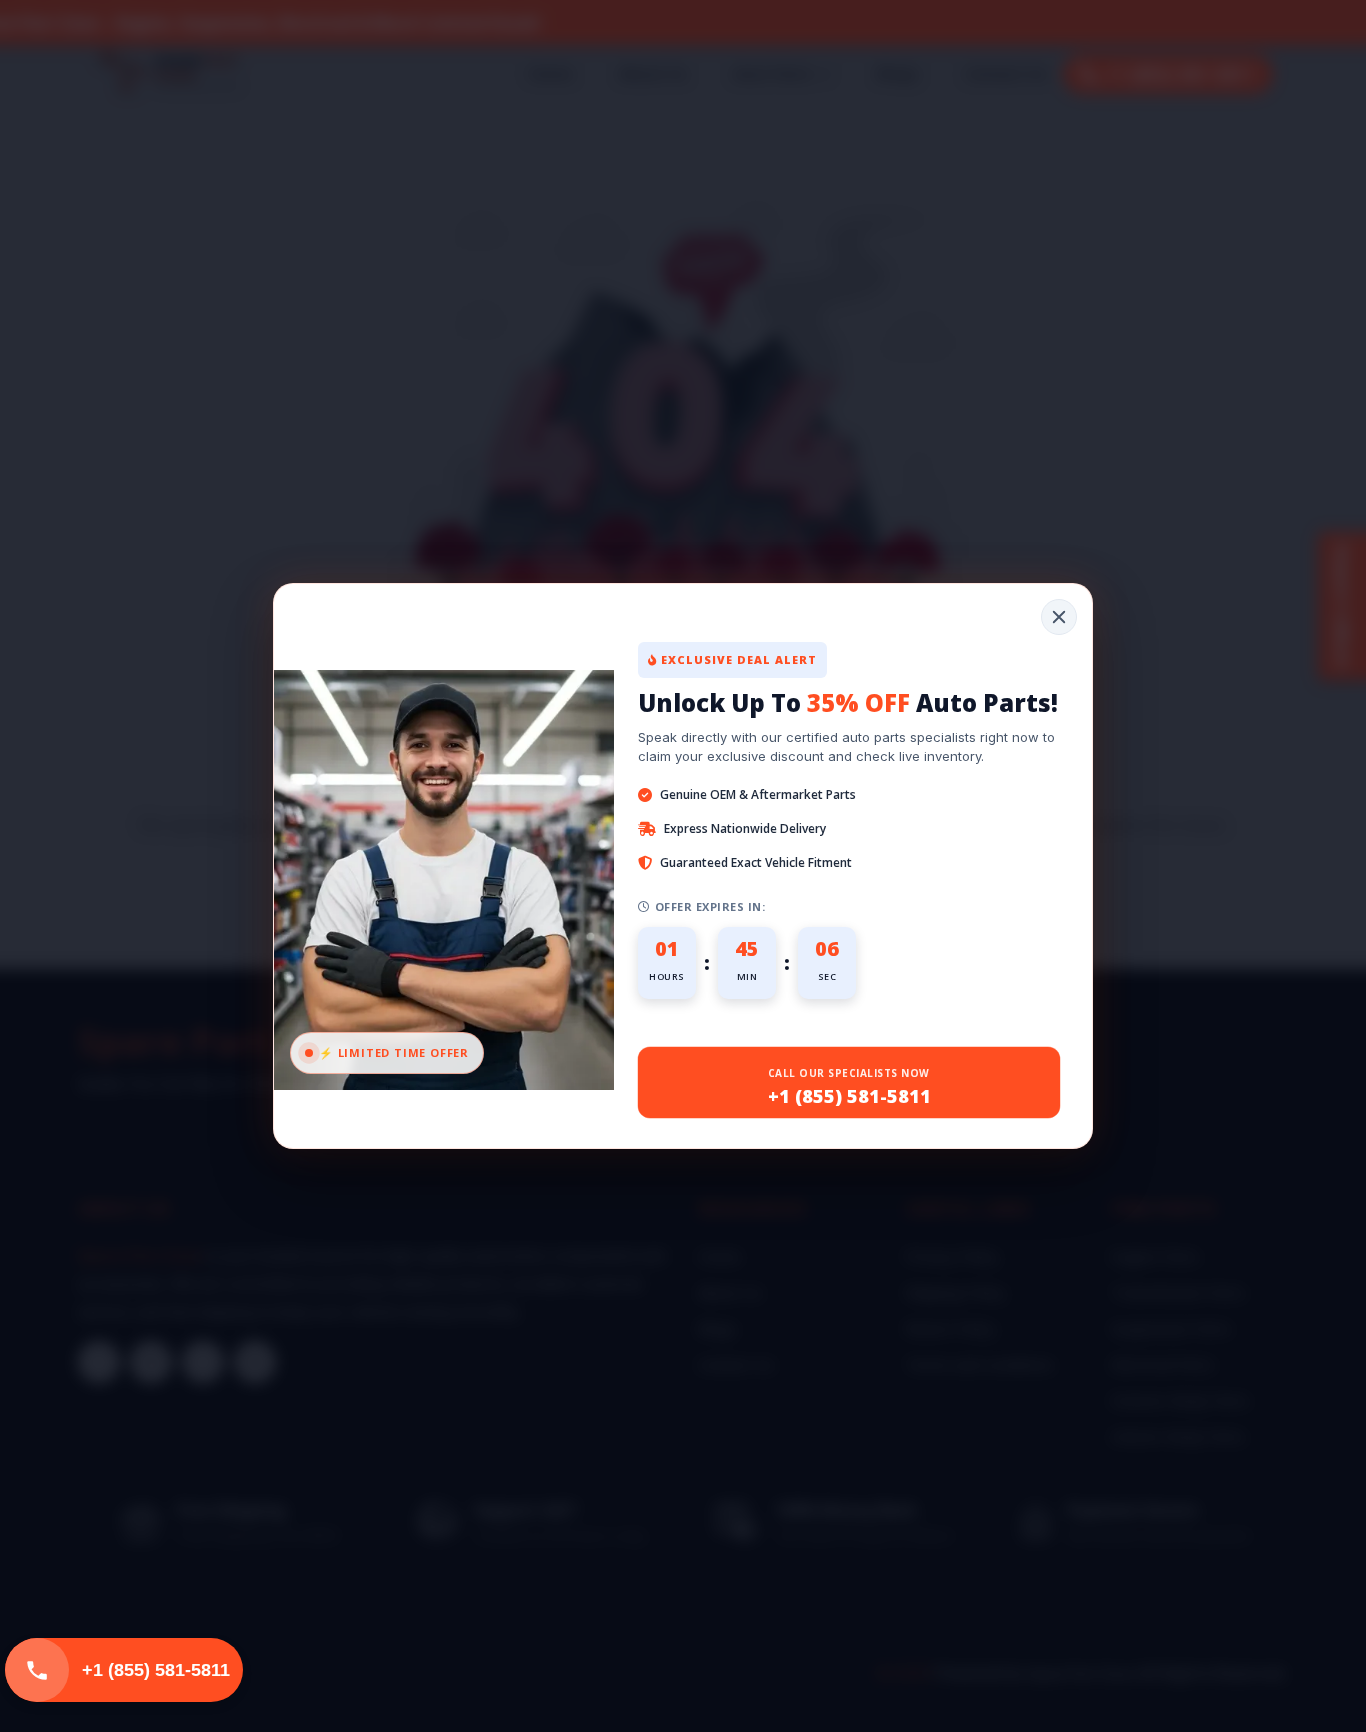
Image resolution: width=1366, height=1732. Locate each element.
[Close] (1059, 617)
